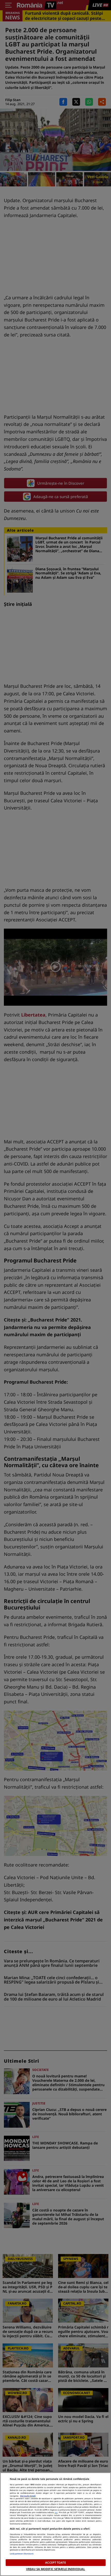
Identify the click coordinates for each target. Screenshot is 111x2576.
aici (56, 2512)
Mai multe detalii (28, 2496)
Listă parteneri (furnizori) (22, 2554)
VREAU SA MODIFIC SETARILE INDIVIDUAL (55, 2569)
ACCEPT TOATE (55, 2562)
